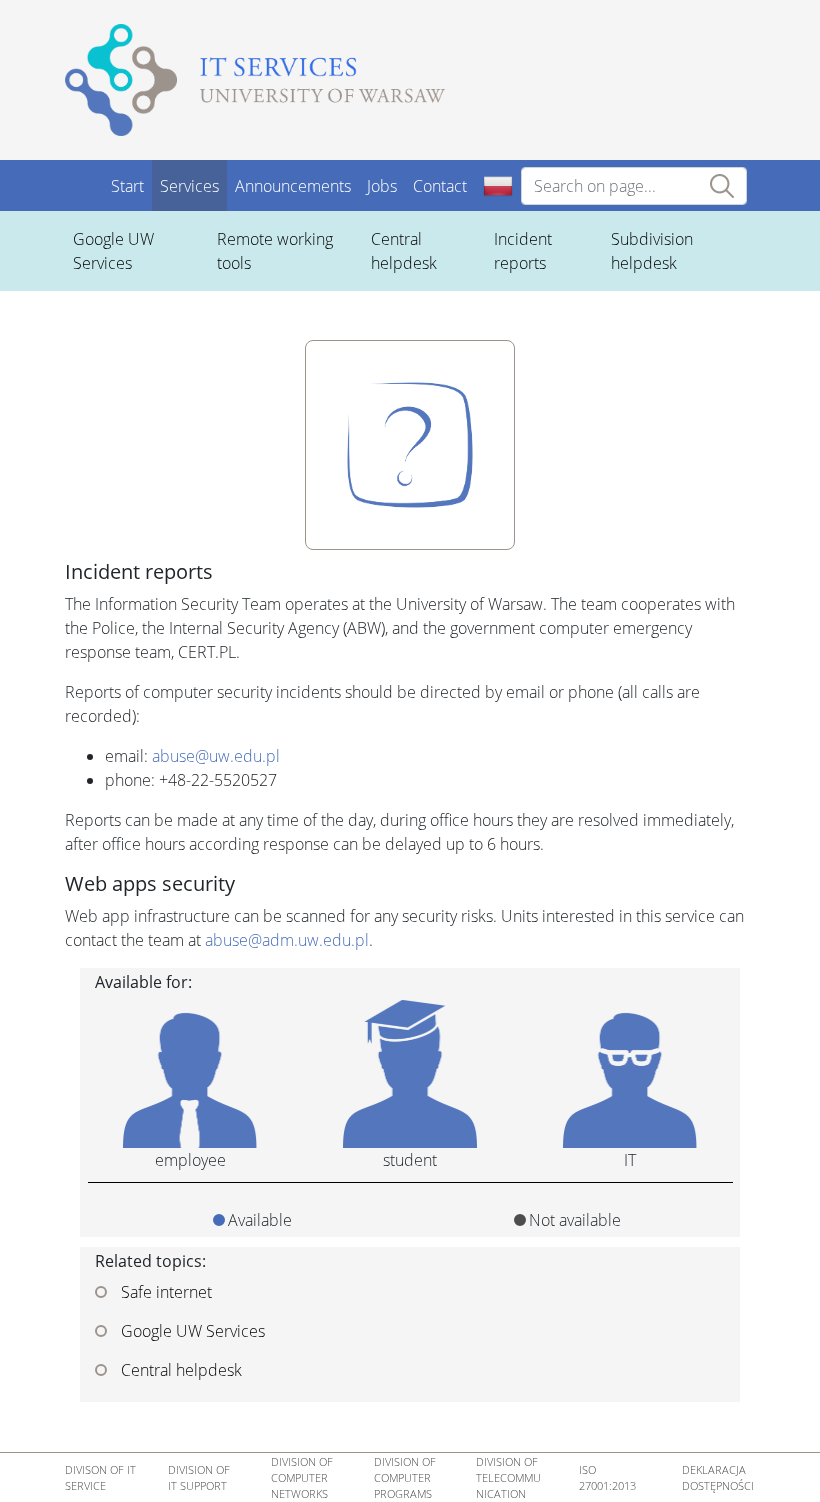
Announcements (293, 186)
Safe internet (164, 1292)
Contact (440, 186)
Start (127, 186)
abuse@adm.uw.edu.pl (287, 940)
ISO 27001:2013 (607, 1478)
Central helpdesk (179, 1370)
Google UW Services (191, 1331)
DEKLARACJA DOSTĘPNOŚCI (718, 1478)
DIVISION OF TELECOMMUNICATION (508, 1478)
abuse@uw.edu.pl (216, 756)
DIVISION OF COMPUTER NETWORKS (302, 1478)
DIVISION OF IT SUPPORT (199, 1478)
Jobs (382, 186)
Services (189, 186)
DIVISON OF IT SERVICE (100, 1478)
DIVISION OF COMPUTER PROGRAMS (405, 1478)
